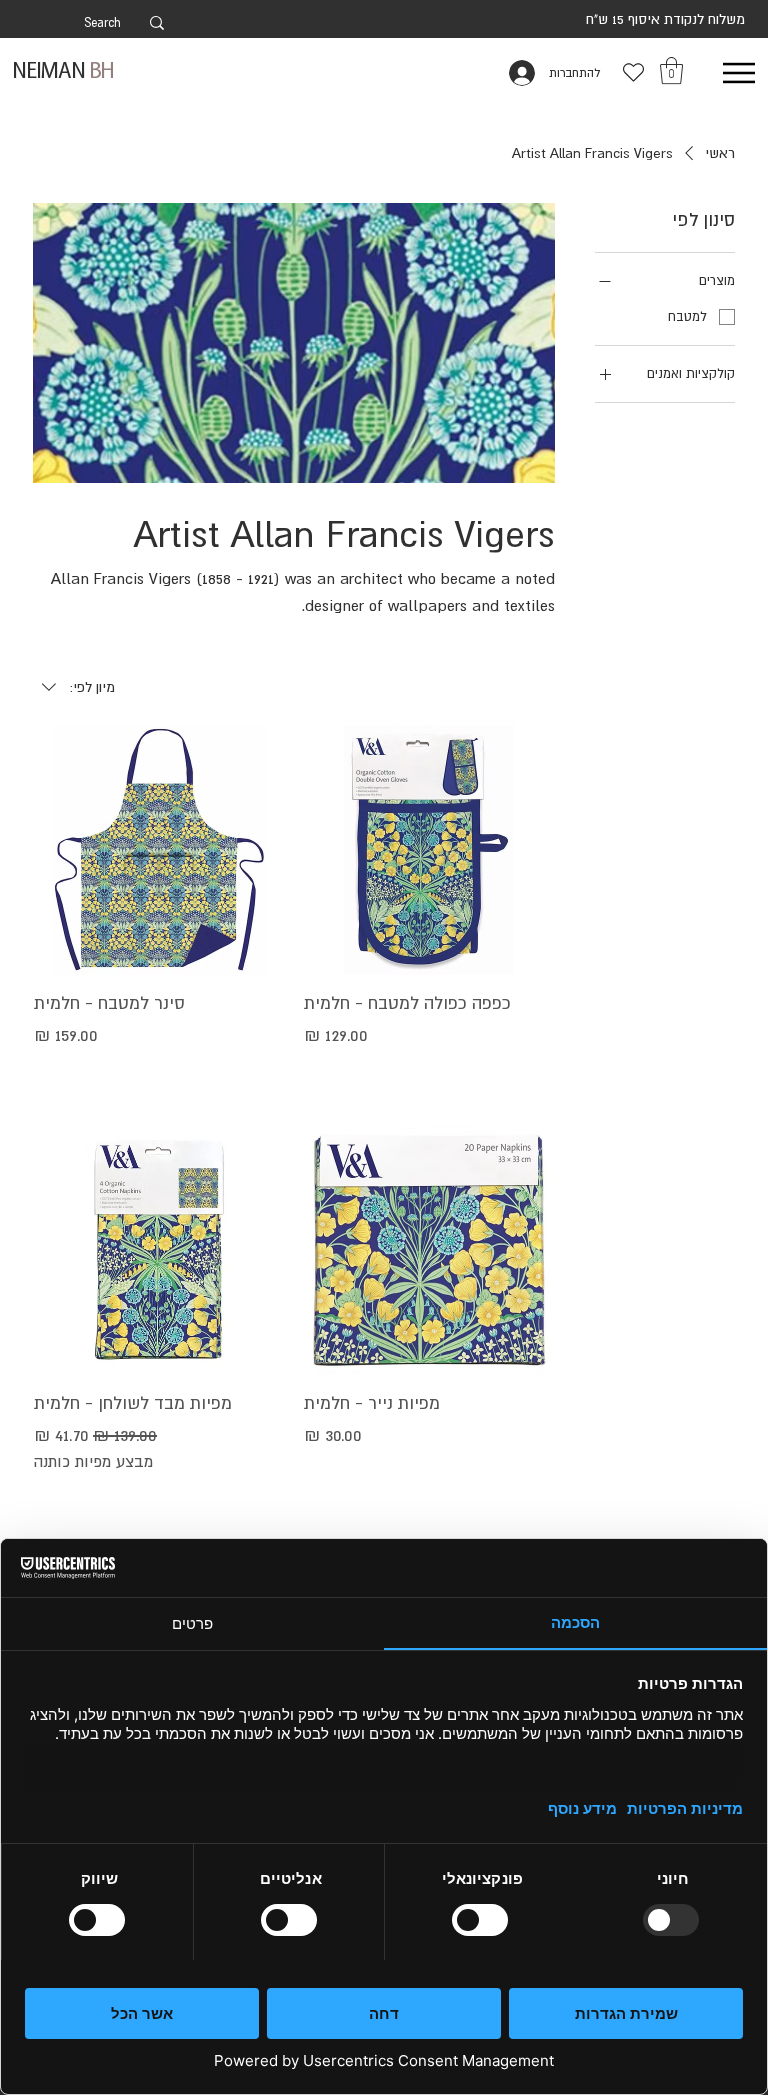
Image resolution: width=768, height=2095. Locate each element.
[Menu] (738, 72)
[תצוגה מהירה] (429, 850)
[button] (671, 70)
